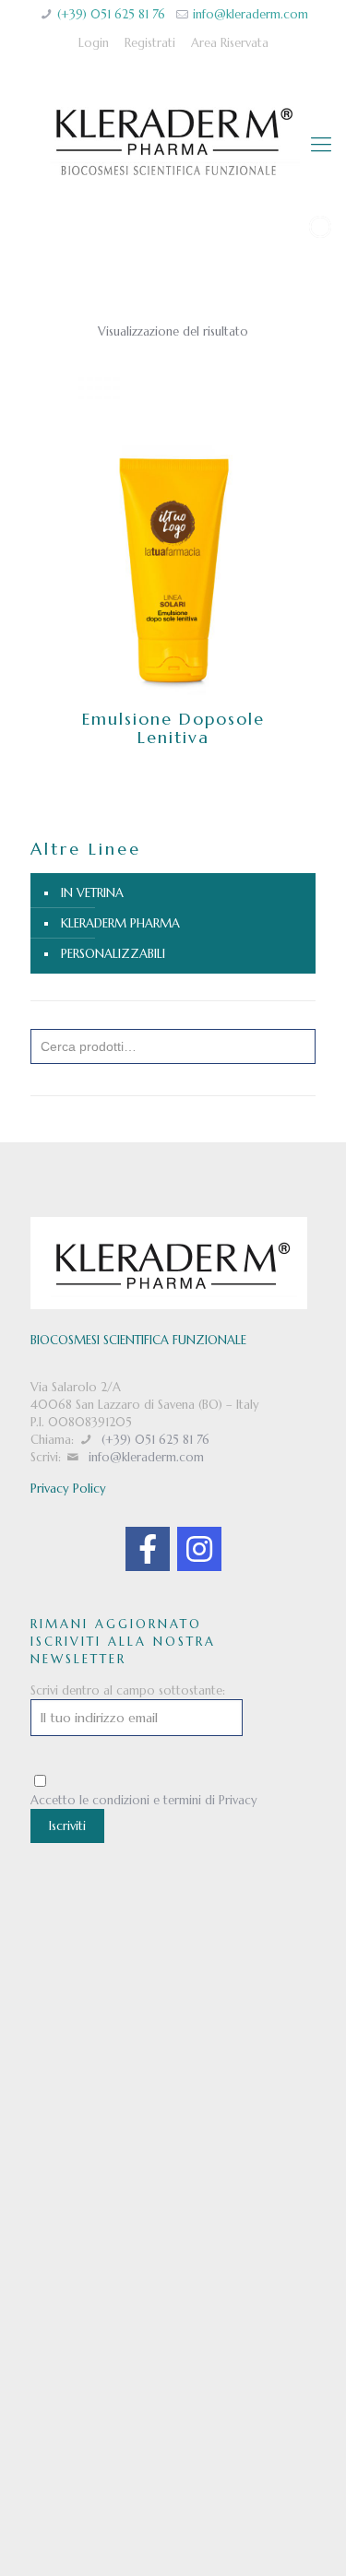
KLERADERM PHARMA (120, 923)
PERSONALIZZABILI (113, 954)
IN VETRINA (92, 893)
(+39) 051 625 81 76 (111, 14)
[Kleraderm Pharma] (173, 145)
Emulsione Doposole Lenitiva (173, 728)
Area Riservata (230, 43)
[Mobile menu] (321, 145)
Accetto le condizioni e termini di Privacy (144, 1800)
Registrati (150, 43)
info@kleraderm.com (251, 14)
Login (94, 43)
